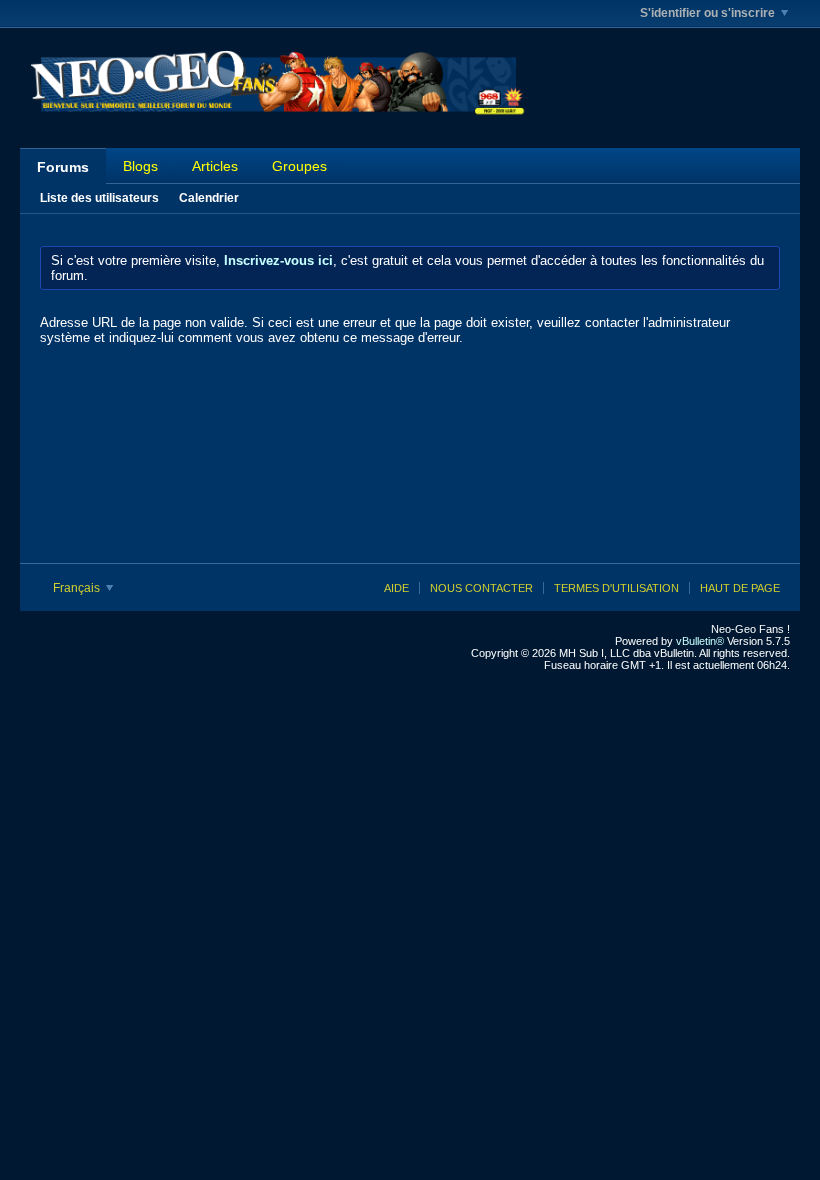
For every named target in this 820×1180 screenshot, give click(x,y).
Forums (63, 167)
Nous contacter (481, 588)
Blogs (140, 166)
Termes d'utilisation (616, 588)
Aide (396, 588)
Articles (215, 166)
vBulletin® (700, 641)
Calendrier (209, 198)
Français (78, 588)
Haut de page (740, 588)
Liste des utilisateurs (99, 198)
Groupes (299, 166)
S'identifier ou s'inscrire (707, 13)
